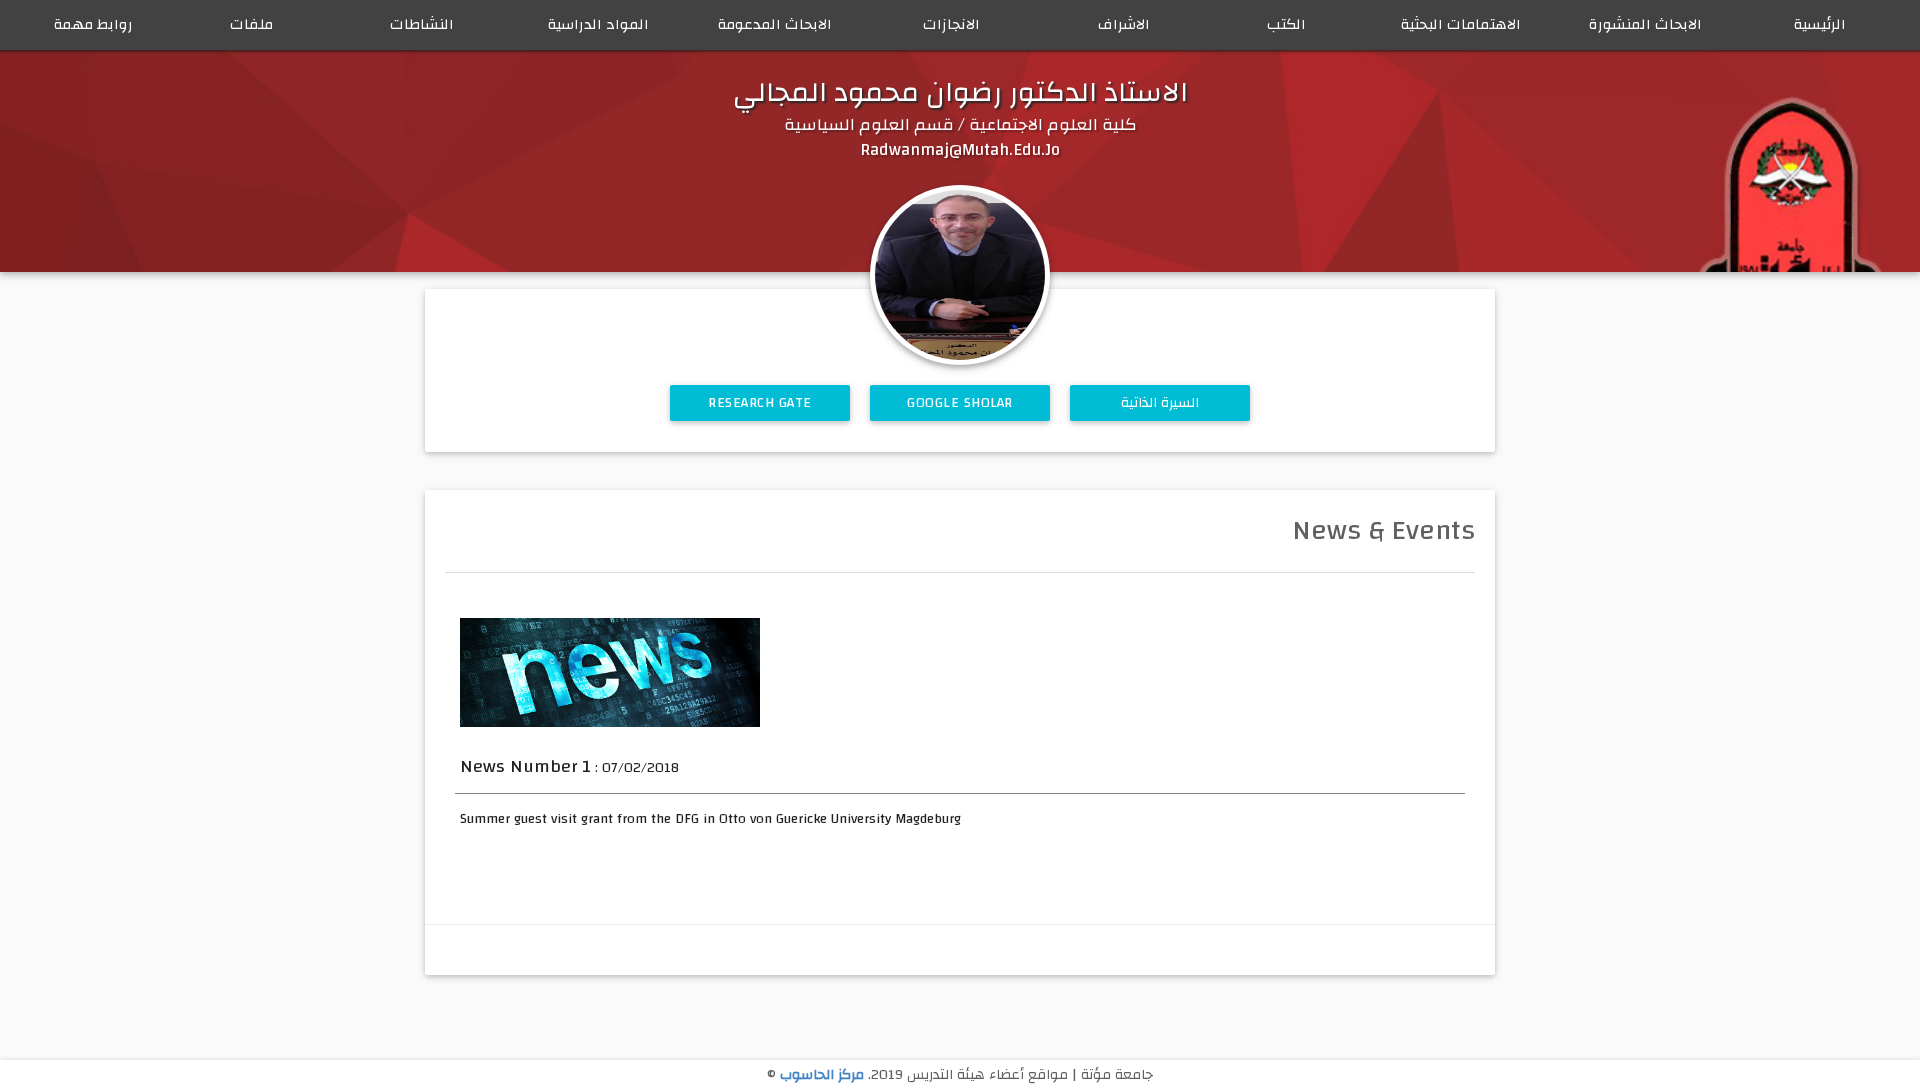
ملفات (251, 24)
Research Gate (760, 403)
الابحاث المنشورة (1645, 24)
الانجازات (951, 24)
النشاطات (422, 24)
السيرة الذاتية (1160, 403)
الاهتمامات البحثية (1461, 24)
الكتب (1286, 24)
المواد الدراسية (598, 24)
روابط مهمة (93, 24)
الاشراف (1124, 24)
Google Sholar (960, 403)
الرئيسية (1820, 24)
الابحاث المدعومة (775, 24)
